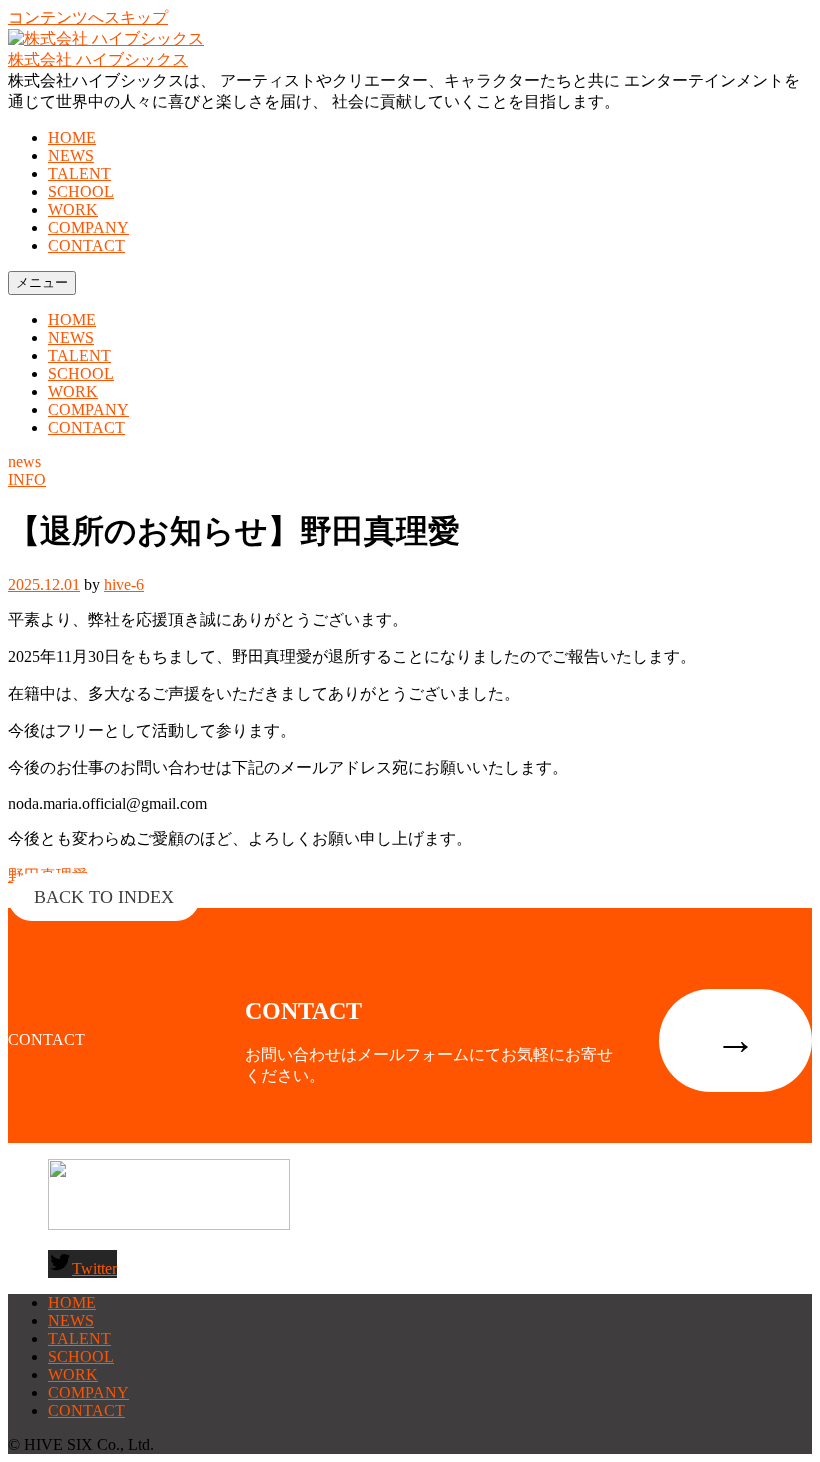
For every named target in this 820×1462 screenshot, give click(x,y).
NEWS (71, 155)
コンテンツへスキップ (88, 17)
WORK (73, 209)
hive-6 (124, 584)
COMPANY (88, 227)
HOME (72, 137)
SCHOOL (81, 191)
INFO (27, 479)
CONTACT (86, 245)
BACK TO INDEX (104, 897)
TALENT (79, 173)
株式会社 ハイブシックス (98, 59)
